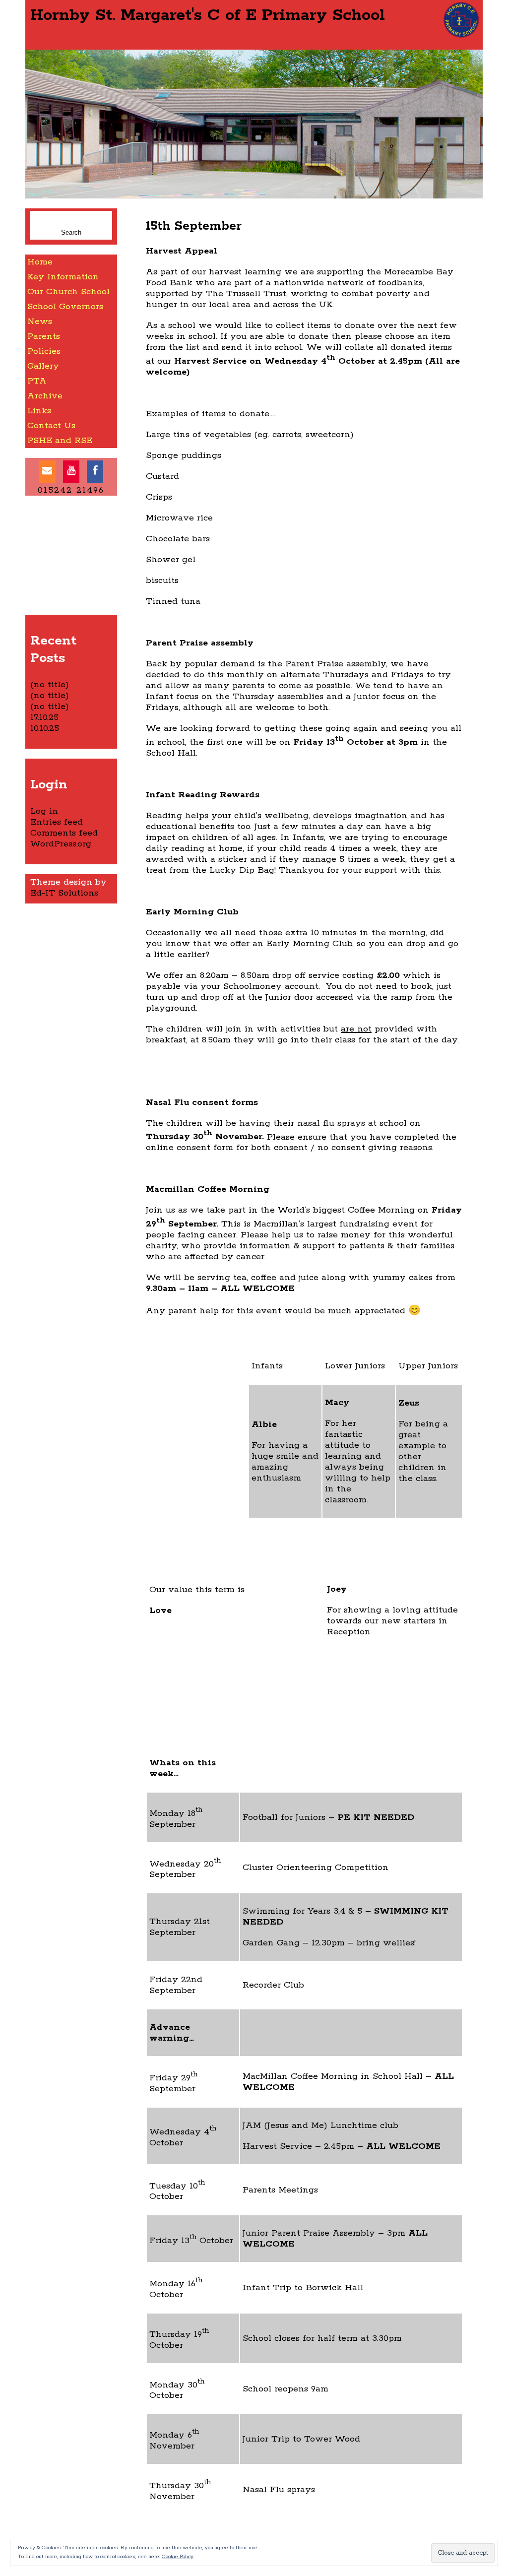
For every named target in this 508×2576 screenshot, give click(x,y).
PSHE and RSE (60, 441)
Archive (45, 396)
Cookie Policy (178, 2557)
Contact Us (51, 426)
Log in (44, 811)
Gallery (43, 366)
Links (39, 411)
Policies (44, 351)
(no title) (50, 685)
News (40, 322)
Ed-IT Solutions (64, 893)
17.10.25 (44, 717)
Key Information (63, 277)
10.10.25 (45, 728)
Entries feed (57, 822)
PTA (37, 381)
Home (40, 262)
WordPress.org (61, 844)
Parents (44, 336)
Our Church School (68, 292)
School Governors (65, 307)
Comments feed (64, 833)
